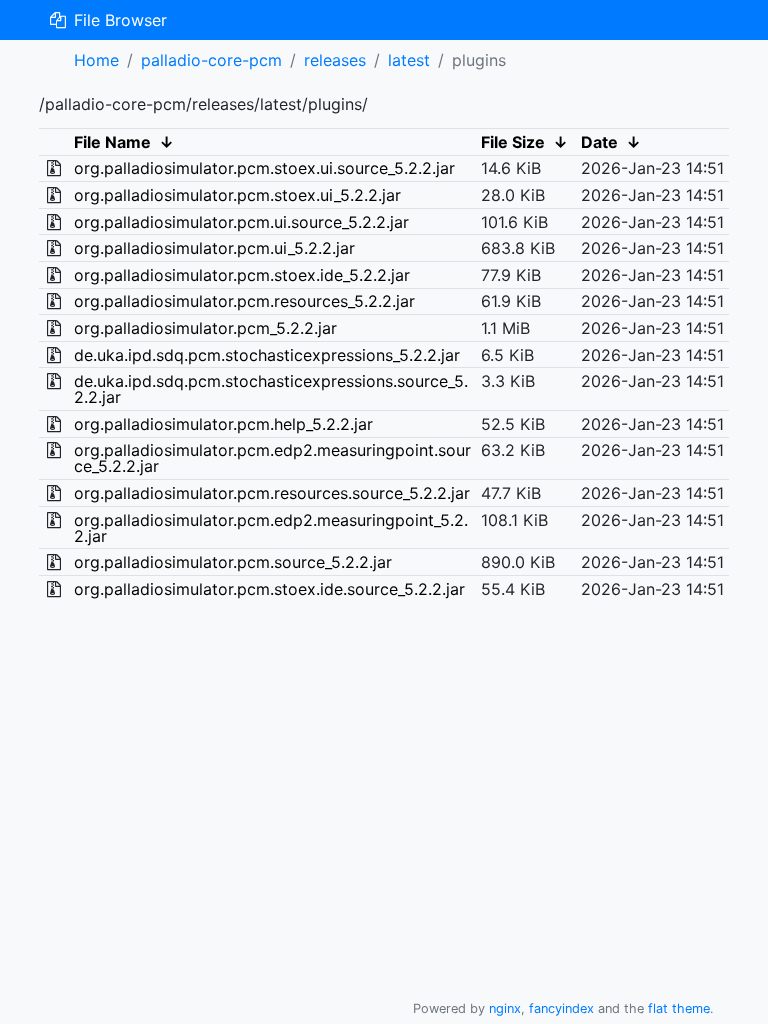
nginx (505, 1008)
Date (599, 142)
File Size (513, 142)
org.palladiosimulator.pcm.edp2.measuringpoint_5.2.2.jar (271, 528)
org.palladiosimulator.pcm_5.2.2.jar (205, 328)
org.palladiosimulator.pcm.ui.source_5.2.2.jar (241, 222)
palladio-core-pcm (211, 60)
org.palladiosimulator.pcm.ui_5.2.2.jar (214, 248)
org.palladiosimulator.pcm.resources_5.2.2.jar (244, 301)
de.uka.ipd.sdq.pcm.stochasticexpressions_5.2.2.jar (267, 355)
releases (335, 60)
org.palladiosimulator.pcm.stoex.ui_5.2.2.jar (237, 195)
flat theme (679, 1008)
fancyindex (561, 1008)
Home (96, 60)
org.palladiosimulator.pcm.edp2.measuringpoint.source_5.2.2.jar (272, 458)
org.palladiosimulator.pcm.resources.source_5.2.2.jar (272, 493)
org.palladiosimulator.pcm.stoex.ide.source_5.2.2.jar (269, 589)
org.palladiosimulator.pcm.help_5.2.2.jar (223, 424)
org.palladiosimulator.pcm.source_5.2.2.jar (233, 562)
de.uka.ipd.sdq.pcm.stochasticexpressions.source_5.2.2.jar (271, 389)
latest (409, 60)
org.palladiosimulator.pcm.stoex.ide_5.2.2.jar (242, 275)
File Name (112, 142)
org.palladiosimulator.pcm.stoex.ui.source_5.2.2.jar (264, 168)
